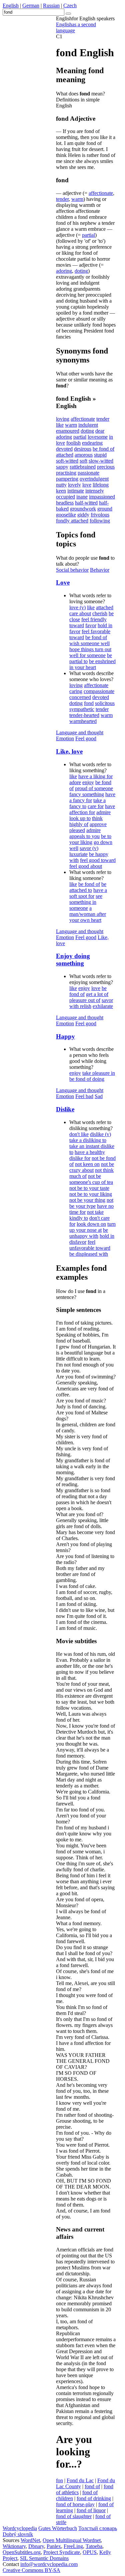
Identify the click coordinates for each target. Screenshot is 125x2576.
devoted (64, 449)
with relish (80, 1006)
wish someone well (89, 643)
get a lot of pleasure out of (89, 997)
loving (63, 419)
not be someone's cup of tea (91, 1179)
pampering (67, 479)
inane (82, 497)
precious (106, 467)
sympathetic (82, 709)
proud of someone (94, 788)
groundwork (83, 509)
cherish (100, 613)
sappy (62, 467)
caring (76, 691)
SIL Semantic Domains (44, 2558)
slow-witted (101, 461)
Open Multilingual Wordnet (72, 2540)
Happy (65, 1036)
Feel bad (84, 1096)
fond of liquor (91, 2510)
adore (75, 782)
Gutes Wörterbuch (58, 2528)
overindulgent (94, 479)
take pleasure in (99, 1073)
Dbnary (36, 2546)
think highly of (86, 821)
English (11, 5)
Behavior (100, 570)
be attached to (88, 887)
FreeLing (73, 2546)
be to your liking (90, 839)
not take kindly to (86, 1215)
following (100, 521)
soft (83, 461)
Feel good (86, 738)
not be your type (91, 1203)
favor (91, 625)
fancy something (87, 794)
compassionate (99, 691)
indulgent (88, 425)
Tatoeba (94, 2546)
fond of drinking (94, 2498)
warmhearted (83, 721)
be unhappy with (89, 1233)
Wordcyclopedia (20, 2528)
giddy (83, 515)
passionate (88, 473)
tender (62, 199)
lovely (74, 485)
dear (100, 431)
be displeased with (89, 1254)
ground (105, 509)
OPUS (90, 2552)
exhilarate (103, 1006)
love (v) (77, 607)
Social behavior (72, 570)
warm (77, 199)
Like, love (69, 751)
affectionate (101, 193)
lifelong (101, 485)
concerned (80, 697)
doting (81, 271)
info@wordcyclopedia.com (49, 2564)
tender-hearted (84, 715)
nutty (61, 485)
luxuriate (78, 854)
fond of (92, 2486)
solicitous (105, 703)
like (60, 425)
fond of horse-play (75, 2504)
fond (89, 703)
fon (59, 2480)
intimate (76, 491)
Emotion (65, 738)
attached (65, 455)
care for (96, 806)
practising (66, 473)
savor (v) (89, 848)
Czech (70, 5)
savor (107, 1000)
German (31, 5)
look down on (91, 1224)
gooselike (66, 515)
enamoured (68, 431)
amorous (84, 455)
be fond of (103, 449)
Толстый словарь (98, 2528)
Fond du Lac (80, 2480)
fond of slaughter (74, 2516)
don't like (79, 1134)
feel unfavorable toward (90, 1245)
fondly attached (72, 521)
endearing (92, 443)
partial (88, 235)
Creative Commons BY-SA (31, 2570)
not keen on (87, 1164)
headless (65, 503)
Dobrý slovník (18, 2534)
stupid (100, 455)
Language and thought (80, 732)
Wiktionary (14, 2546)
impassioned (102, 497)
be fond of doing (87, 1079)
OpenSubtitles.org (22, 2552)
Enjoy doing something (73, 960)
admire (103, 812)
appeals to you (84, 836)
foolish (73, 443)
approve (98, 824)
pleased (77, 830)
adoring (64, 271)
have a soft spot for (88, 893)
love (87, 485)
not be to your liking (91, 1194)
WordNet (30, 2540)
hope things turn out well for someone (90, 652)
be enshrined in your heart (92, 664)
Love (63, 582)
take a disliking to (88, 1140)
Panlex (54, 2546)
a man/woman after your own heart (88, 914)
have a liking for (95, 776)
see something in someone (86, 902)
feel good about (86, 866)
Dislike (65, 1109)
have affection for (92, 809)
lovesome (98, 437)
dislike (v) (100, 1134)
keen (61, 491)
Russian (51, 5)
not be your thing (87, 1200)
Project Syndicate (62, 2552)
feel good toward (98, 860)
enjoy (88, 782)
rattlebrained (83, 467)
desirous (83, 449)
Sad (99, 1096)
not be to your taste (89, 1188)
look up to (80, 818)
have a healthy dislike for (87, 1155)
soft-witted (67, 461)
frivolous (100, 515)
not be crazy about (92, 1167)
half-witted (86, 503)
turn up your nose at (92, 1227)
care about (80, 613)
